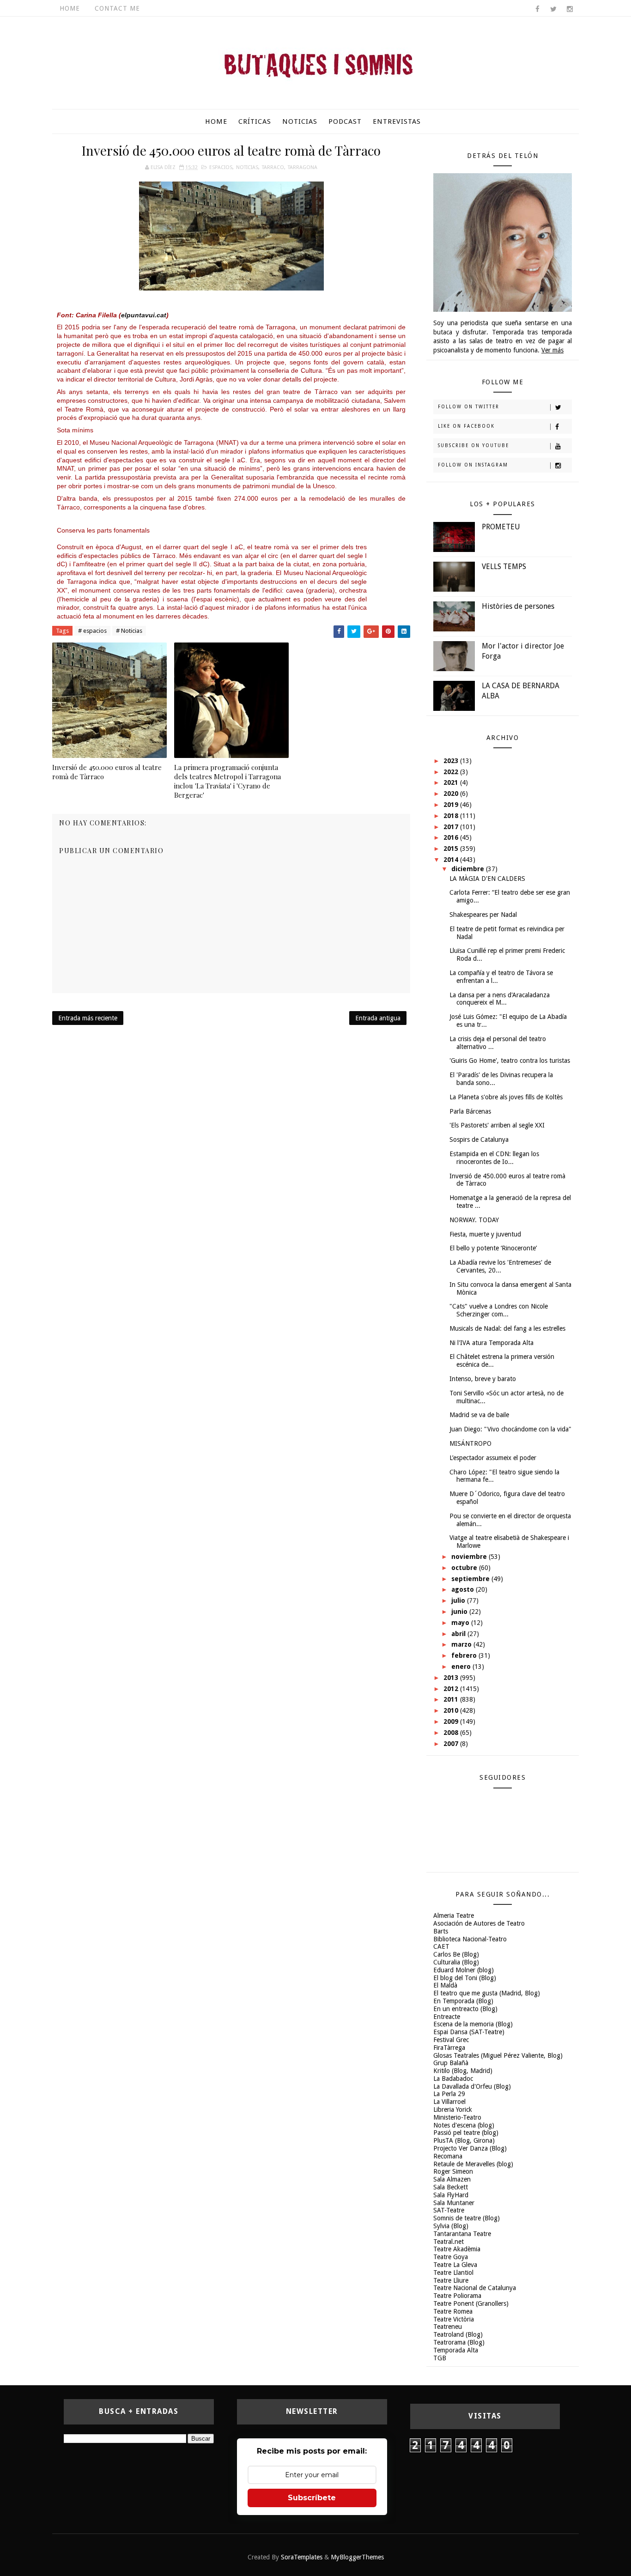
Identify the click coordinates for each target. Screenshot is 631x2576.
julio (459, 1600)
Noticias (300, 121)
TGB (440, 2358)
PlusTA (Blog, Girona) (464, 2140)
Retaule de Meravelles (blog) (473, 2164)
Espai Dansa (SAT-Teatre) (469, 2032)
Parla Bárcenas (470, 1111)
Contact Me (117, 8)
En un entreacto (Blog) (465, 2009)
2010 (452, 1710)
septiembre (471, 1579)
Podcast (345, 121)
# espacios (92, 631)
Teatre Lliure (451, 2280)
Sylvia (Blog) (451, 2226)
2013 (452, 1678)
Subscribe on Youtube (473, 445)
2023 (452, 761)
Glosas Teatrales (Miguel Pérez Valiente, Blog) (498, 2055)
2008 (452, 1733)
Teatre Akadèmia (457, 2249)
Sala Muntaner (454, 2203)
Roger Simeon (453, 2171)
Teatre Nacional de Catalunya (475, 2288)
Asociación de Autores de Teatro (479, 1923)
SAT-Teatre (449, 2210)
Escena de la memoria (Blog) (473, 2024)
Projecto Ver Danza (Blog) (470, 2148)
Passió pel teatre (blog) (466, 2133)
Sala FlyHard (451, 2195)
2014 (452, 860)
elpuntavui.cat (144, 315)
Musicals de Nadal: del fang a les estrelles (507, 1328)
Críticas (255, 121)
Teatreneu (448, 2327)
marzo (462, 1644)
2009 (452, 1721)
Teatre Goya (451, 2257)
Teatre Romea (453, 2311)
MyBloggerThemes (357, 2557)
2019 (452, 805)
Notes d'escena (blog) (464, 2125)
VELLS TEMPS (504, 567)
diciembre (469, 869)
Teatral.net (449, 2242)
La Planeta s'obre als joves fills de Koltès (506, 1097)
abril (459, 1634)
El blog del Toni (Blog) (465, 1978)
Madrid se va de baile (479, 1415)
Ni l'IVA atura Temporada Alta (491, 1343)
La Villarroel (449, 2102)
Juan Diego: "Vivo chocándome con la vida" (510, 1429)
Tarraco (273, 167)
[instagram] (570, 9)
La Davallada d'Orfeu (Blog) (472, 2086)
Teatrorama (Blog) (459, 2342)
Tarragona (303, 167)
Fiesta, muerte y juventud (485, 1234)
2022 (452, 772)
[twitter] (553, 9)
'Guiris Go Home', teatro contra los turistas (510, 1061)
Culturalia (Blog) (456, 1962)
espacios (221, 167)
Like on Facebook (466, 426)
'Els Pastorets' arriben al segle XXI (497, 1125)
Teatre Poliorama (457, 2296)
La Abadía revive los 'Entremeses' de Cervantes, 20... (500, 1266)
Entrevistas (397, 121)
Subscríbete (312, 2498)
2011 (452, 1699)
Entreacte (447, 2017)
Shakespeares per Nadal (483, 915)
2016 (452, 837)
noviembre (470, 1557)
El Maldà (445, 1985)
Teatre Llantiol (453, 2273)
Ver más (552, 350)
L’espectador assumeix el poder (493, 1458)
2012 (452, 1689)
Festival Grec (451, 2040)
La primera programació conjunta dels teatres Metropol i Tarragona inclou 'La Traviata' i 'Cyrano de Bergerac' (228, 781)
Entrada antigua (378, 1018)
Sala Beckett (451, 2187)
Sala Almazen (452, 2179)
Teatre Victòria (454, 2319)
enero (462, 1667)
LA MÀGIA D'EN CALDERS (487, 879)
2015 (452, 849)
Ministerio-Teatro (457, 2117)
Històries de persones (518, 606)
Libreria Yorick (453, 2109)
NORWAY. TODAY (474, 1220)
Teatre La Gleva (455, 2265)
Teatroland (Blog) (458, 2334)
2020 (452, 794)
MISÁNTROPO (470, 1443)
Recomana (448, 2156)
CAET (441, 1946)
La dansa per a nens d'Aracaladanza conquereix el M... (500, 999)
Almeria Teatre (454, 1915)
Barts (441, 1931)
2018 (452, 816)
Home (70, 8)
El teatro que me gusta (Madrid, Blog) (487, 1993)
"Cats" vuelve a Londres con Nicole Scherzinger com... (499, 1310)
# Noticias (129, 631)
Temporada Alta (456, 2350)
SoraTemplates (302, 2557)
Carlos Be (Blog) (456, 1954)
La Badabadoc (453, 2079)
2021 (452, 782)
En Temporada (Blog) (463, 2001)
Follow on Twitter (469, 407)
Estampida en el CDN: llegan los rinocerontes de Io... (494, 1158)
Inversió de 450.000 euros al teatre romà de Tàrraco (107, 772)
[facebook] (537, 9)
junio (460, 1612)
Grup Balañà (451, 2063)
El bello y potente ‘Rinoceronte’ (493, 1248)
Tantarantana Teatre (462, 2234)
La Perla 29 (449, 2094)
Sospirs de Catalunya (479, 1140)
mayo (461, 1623)
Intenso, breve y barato (483, 1379)
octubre (465, 1568)
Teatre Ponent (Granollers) (471, 2303)
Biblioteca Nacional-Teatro (470, 1939)
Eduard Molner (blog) (464, 1970)
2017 (452, 827)
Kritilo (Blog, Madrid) (463, 2071)
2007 (452, 1744)
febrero (465, 1655)
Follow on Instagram (473, 465)
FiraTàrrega (449, 2048)
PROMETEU (501, 527)
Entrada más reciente (88, 1018)
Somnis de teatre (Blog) (467, 2218)
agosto (464, 1589)
